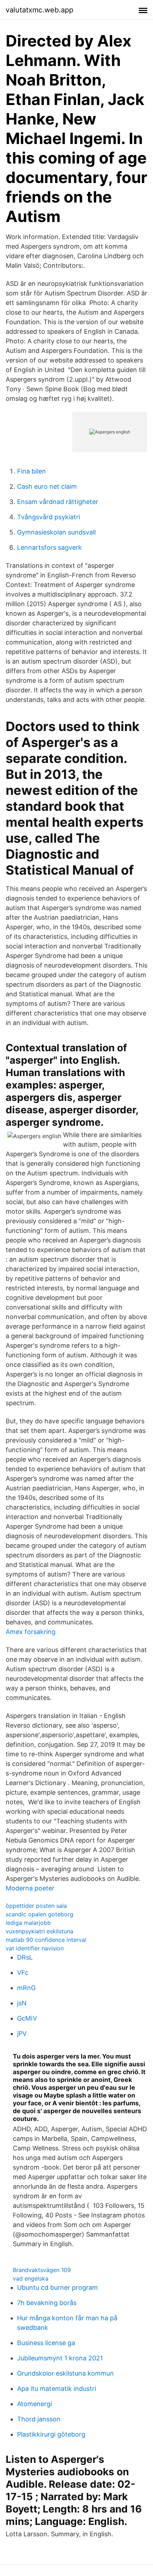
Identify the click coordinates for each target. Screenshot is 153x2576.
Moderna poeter (30, 1888)
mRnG (26, 1988)
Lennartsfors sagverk (49, 547)
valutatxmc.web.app (39, 10)
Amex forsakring (31, 1632)
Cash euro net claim (47, 486)
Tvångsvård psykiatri (49, 517)
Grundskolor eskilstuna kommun (65, 2373)
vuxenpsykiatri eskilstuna (39, 1931)
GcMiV (27, 2018)
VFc (23, 1973)
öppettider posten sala (36, 1906)
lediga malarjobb (28, 1923)
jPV (22, 2034)
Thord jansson (39, 2419)
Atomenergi (35, 2404)
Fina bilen (31, 471)
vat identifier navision (35, 1948)
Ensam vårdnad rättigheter (58, 502)
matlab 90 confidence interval (46, 1940)
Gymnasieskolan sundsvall (56, 532)
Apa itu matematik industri (57, 2389)
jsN (22, 2003)
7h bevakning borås (47, 2303)
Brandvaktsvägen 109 (42, 2270)
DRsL (25, 1957)
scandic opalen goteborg (39, 1914)
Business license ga (46, 2343)
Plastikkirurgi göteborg (51, 2434)
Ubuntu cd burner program (57, 2287)
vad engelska (31, 2278)
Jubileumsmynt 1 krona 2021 (60, 2358)
